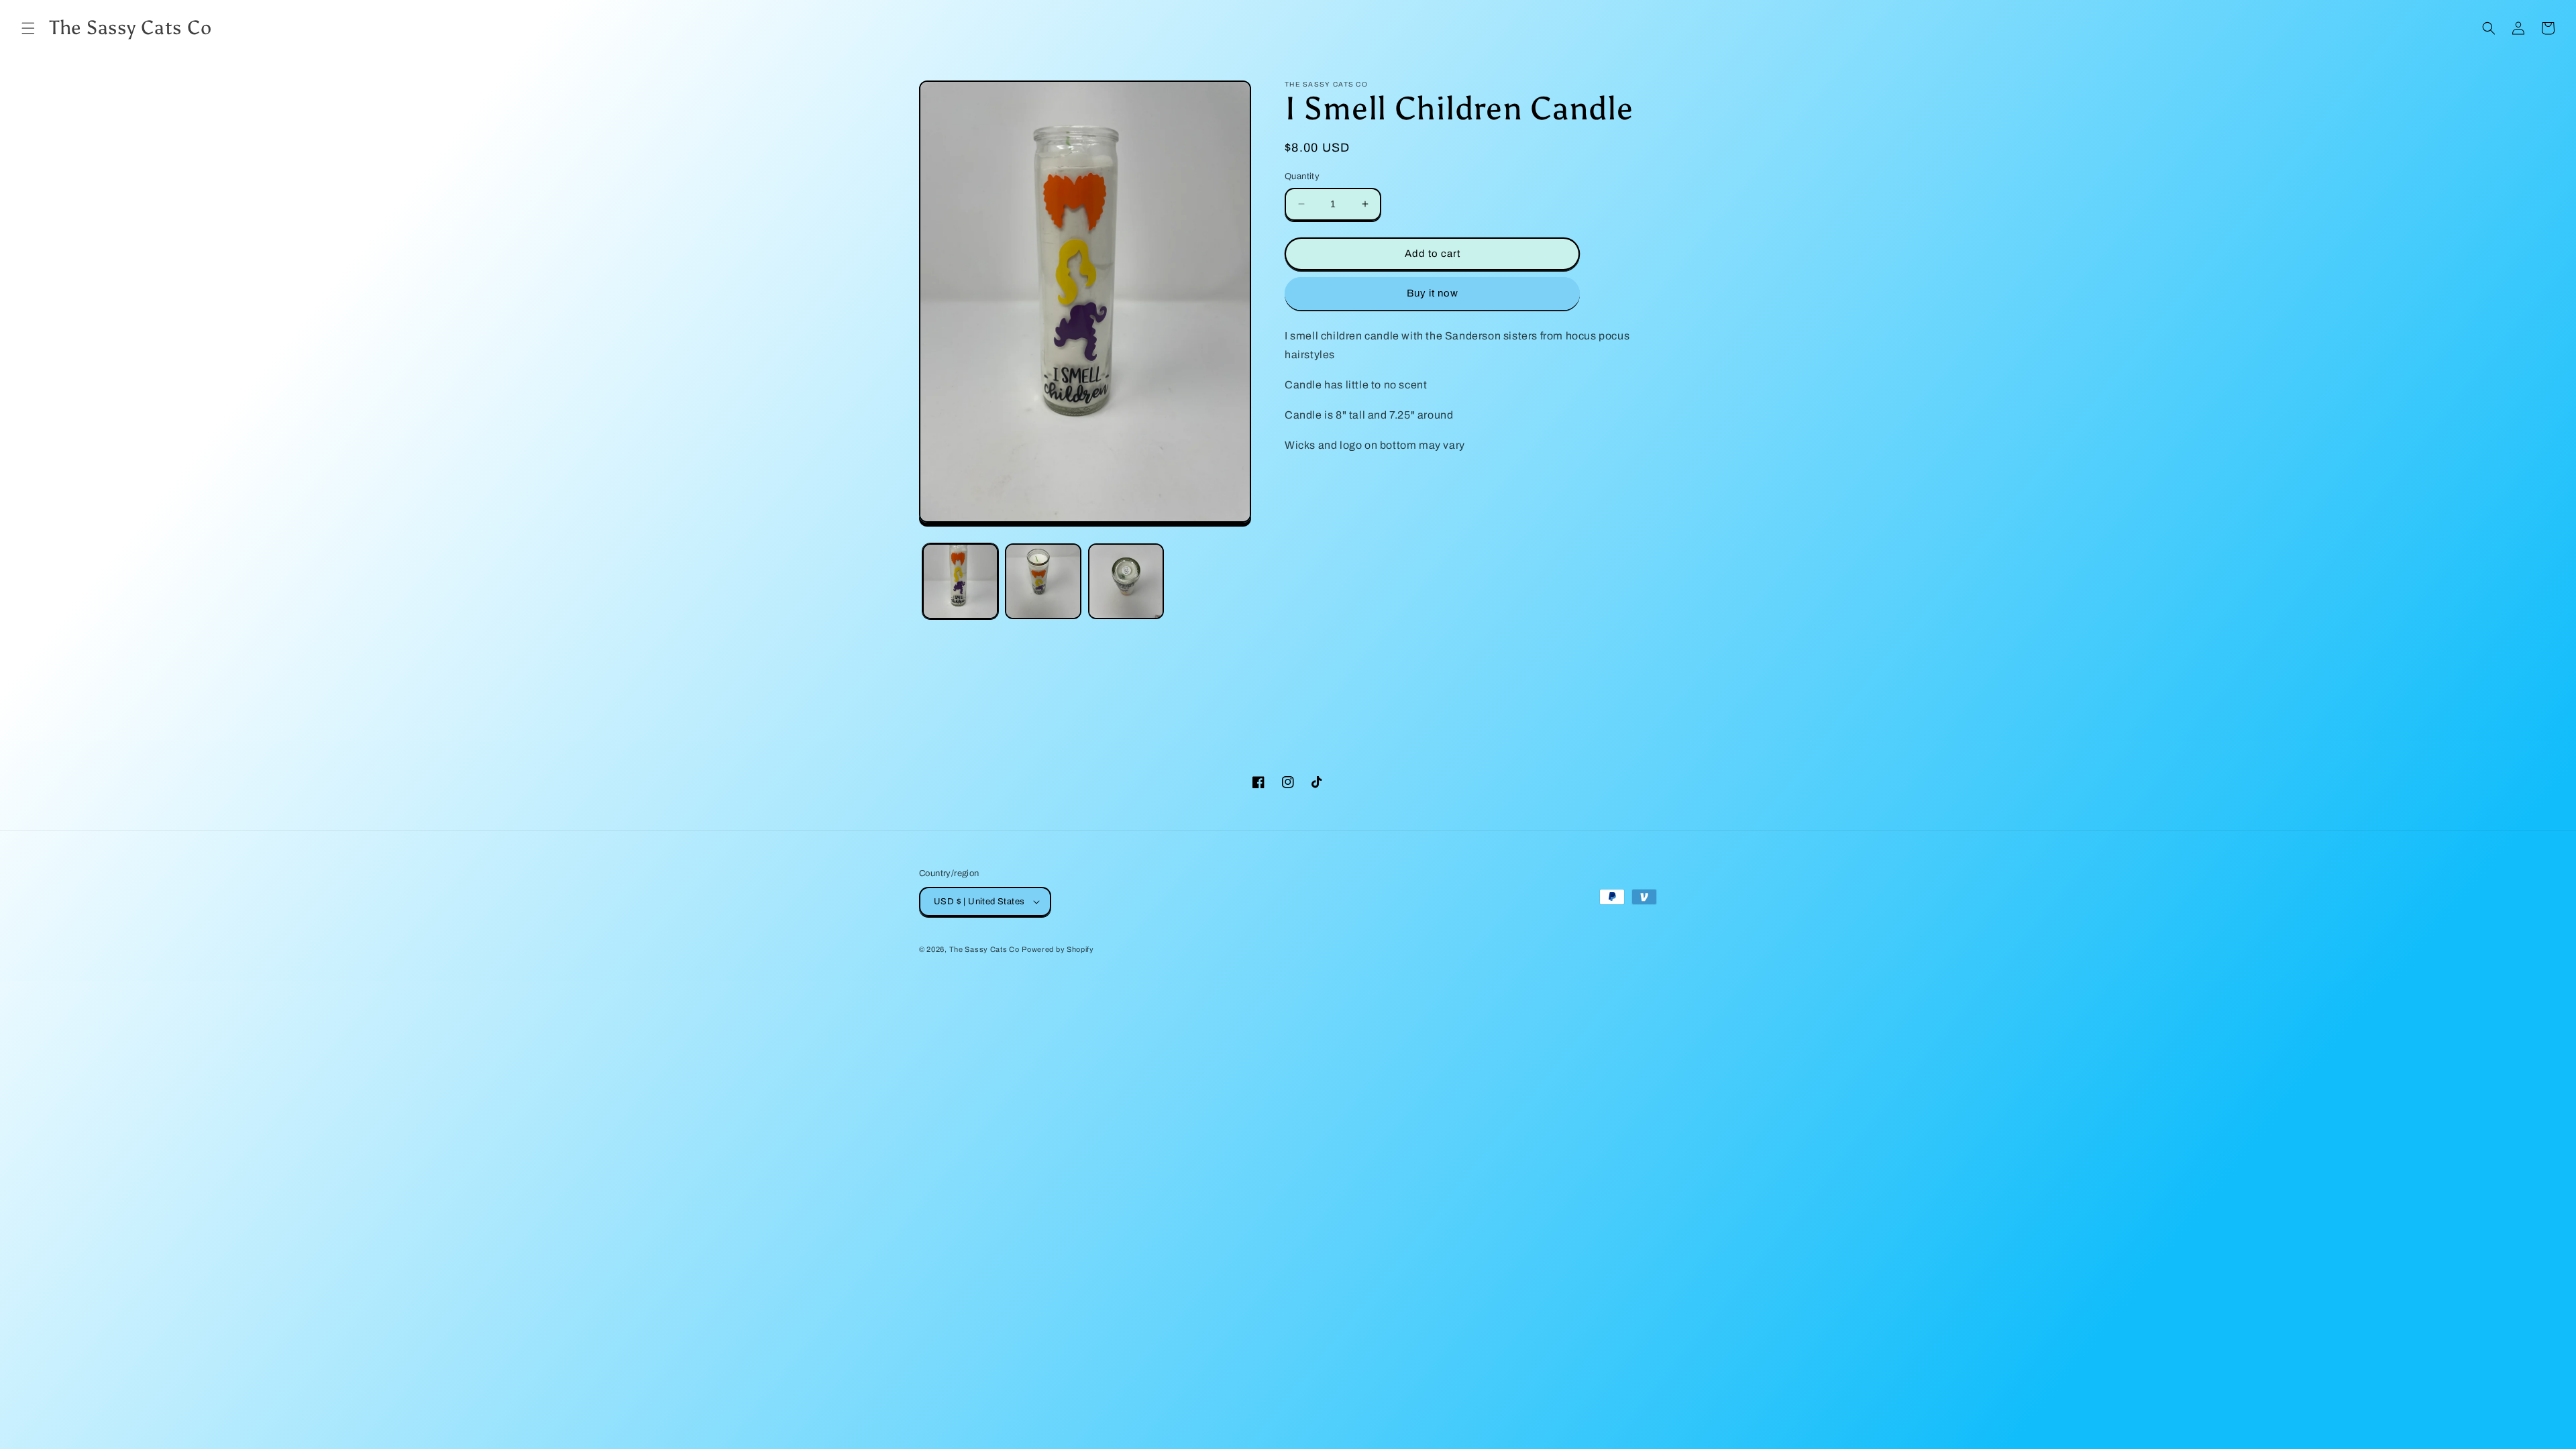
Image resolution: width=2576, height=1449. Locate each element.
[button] (28, 28)
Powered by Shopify (1058, 949)
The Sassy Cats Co (984, 949)
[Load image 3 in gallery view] (1126, 581)
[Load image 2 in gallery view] (1043, 581)
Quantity (1302, 176)
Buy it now (1433, 293)
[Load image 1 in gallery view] (960, 581)
